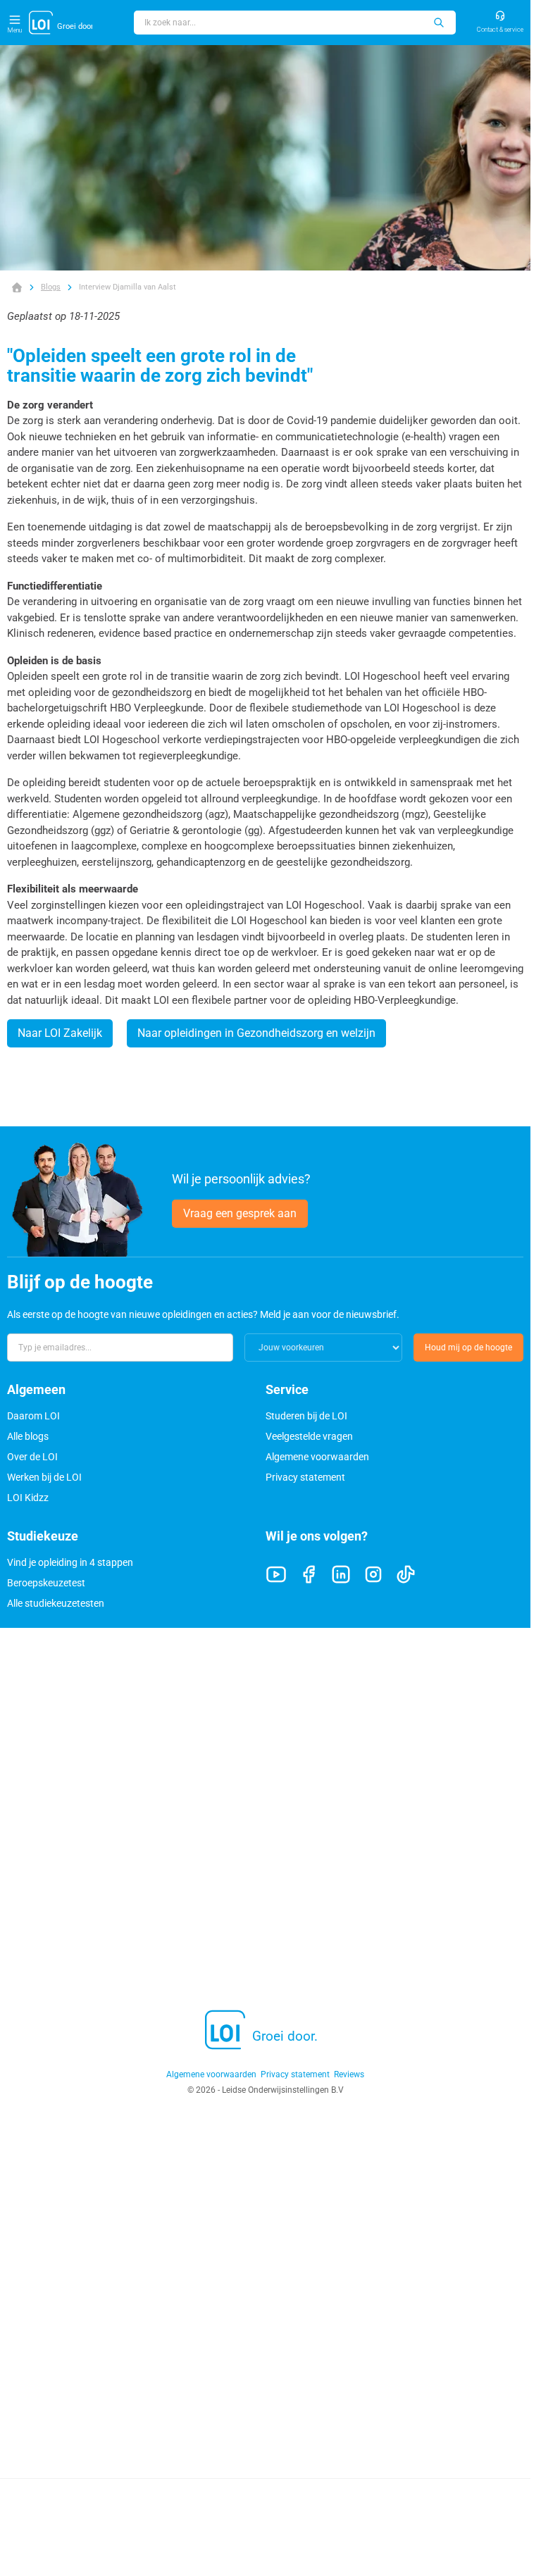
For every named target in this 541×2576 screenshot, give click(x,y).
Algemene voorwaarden (317, 1457)
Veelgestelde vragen (309, 1436)
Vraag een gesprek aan (240, 1213)
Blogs (51, 287)
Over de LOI (32, 1457)
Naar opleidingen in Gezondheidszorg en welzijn (256, 1033)
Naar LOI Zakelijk (60, 1033)
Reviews (349, 2074)
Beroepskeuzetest (46, 1583)
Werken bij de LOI (44, 1477)
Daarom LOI (33, 1416)
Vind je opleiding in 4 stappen (70, 1562)
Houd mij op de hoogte (468, 1348)
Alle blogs (28, 1436)
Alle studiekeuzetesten (56, 1603)
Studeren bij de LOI (306, 1416)
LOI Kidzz (28, 1498)
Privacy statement (305, 1477)
